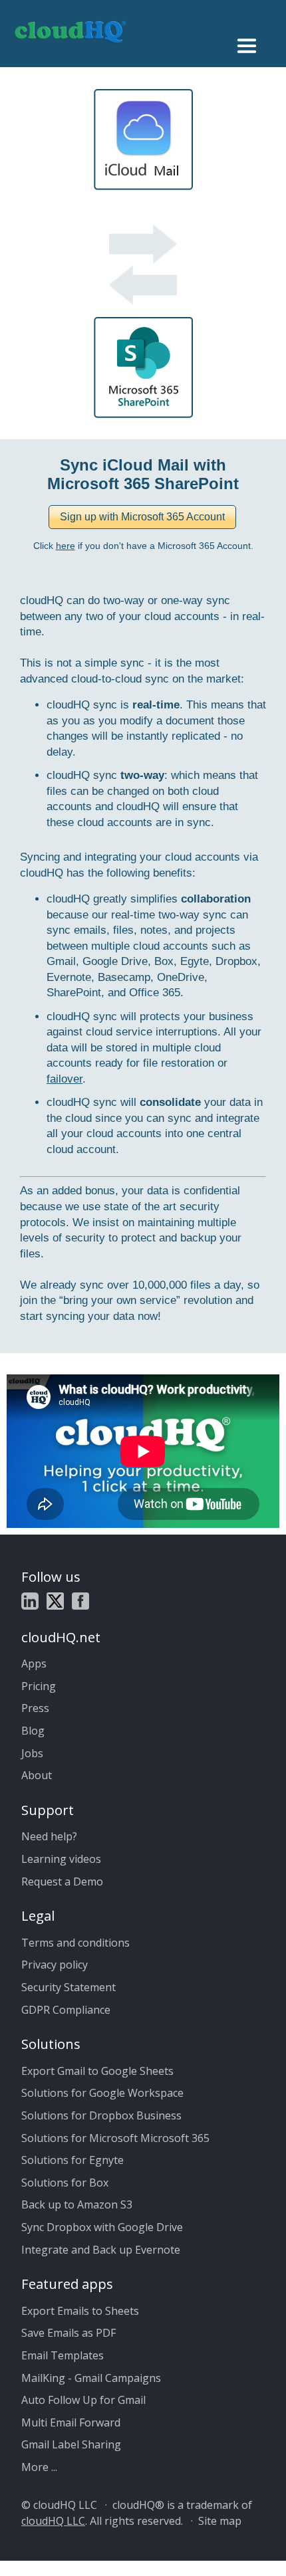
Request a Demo (62, 1881)
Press (35, 1708)
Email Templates (63, 2355)
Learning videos (61, 1859)
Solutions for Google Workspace (102, 2093)
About (37, 1775)
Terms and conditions (75, 1943)
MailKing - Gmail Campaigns (91, 2378)
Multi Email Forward (71, 2422)
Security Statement (69, 1987)
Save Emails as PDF (69, 2333)
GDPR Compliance (66, 2010)
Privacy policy (55, 1965)
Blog (33, 1731)
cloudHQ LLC (53, 2521)
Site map (220, 2521)
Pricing (39, 1686)
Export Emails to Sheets (80, 2311)
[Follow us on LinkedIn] (30, 1603)
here (66, 546)
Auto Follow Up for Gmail (83, 2400)
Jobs (32, 1753)
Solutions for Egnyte (72, 2160)
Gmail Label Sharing (71, 2444)
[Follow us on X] (55, 1603)
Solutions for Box (65, 2183)
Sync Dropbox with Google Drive (102, 2227)
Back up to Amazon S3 (77, 2204)
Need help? (49, 1836)
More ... (39, 2467)
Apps (34, 1664)
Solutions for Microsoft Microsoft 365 (115, 2138)
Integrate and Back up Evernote (101, 2250)
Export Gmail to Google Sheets (97, 2071)
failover (65, 1079)
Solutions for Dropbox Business (101, 2115)
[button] (142, 517)
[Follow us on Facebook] (80, 1603)
